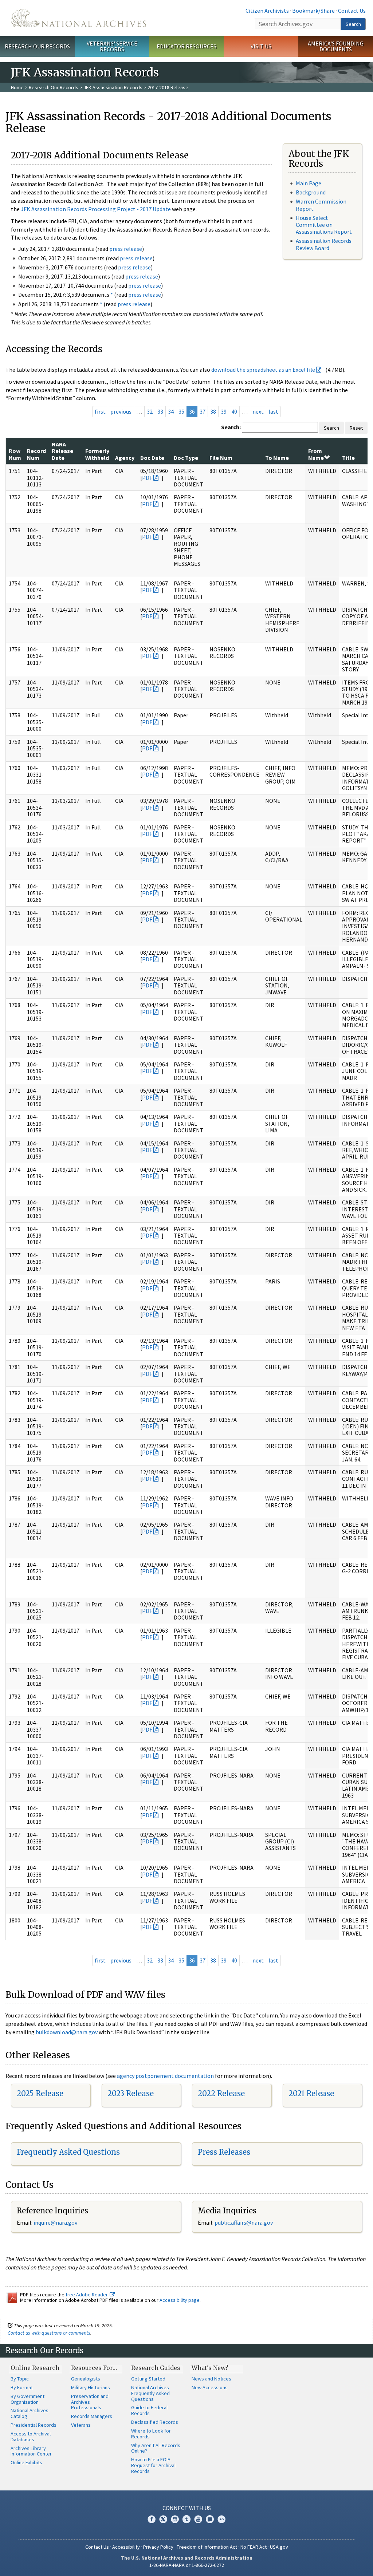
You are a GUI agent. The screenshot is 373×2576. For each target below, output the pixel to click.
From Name (316, 454)
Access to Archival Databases (31, 2437)
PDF (147, 478)
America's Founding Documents (336, 46)
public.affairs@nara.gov (244, 2222)
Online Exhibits (26, 2462)
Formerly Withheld (97, 454)
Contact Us (352, 11)
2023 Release (131, 2093)
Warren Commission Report (321, 205)
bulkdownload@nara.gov (67, 2032)
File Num (221, 458)
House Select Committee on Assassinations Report (324, 225)
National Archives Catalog (30, 2413)
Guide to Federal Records (149, 2410)
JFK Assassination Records (113, 87)
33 (160, 411)
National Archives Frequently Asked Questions (150, 2393)
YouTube (198, 2519)
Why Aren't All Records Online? (156, 2448)
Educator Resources (186, 46)
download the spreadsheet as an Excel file (263, 370)
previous (121, 411)
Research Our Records (37, 46)
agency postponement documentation (165, 2076)
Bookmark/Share (313, 11)
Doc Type (186, 458)
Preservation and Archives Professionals (90, 2402)
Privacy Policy (158, 2547)
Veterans (81, 2425)
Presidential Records (34, 2425)
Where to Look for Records (151, 2434)
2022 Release (221, 2093)
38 (213, 411)
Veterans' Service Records (112, 46)
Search (353, 24)
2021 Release (311, 2093)
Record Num (36, 454)
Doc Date (152, 458)
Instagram (175, 2519)
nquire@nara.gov (56, 2222)
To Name (277, 458)
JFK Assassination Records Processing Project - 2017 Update (96, 209)
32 (150, 411)
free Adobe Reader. (88, 2295)
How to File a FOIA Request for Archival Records (153, 2465)
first (100, 411)
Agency (125, 458)
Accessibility (126, 2547)
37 (203, 411)
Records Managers (92, 2416)
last (273, 411)
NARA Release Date (62, 451)
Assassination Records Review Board (324, 244)
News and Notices (211, 2379)
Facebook (152, 2519)
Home (17, 87)
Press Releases (224, 2152)
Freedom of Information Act (207, 2547)
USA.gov (279, 2547)
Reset (356, 428)
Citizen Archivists (267, 11)
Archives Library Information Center (31, 2451)
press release (126, 249)
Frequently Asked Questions (68, 2152)
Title (348, 458)
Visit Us (261, 46)
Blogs (210, 2519)
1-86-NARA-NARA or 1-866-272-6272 (187, 2565)
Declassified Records (155, 2422)
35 (181, 411)
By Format (22, 2387)
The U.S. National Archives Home (78, 18)
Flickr (221, 2519)
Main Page (309, 183)
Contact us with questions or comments (49, 2333)
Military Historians (91, 2387)
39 (224, 411)
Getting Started (148, 2379)
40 (234, 411)
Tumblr (186, 2519)
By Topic (20, 2379)
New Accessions (210, 2387)
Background (311, 192)
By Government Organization (28, 2399)
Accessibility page (180, 2300)
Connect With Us (187, 2508)
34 (171, 411)
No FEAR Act (254, 2547)
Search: (231, 427)
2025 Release (40, 2093)
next (258, 411)
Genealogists (86, 2379)
